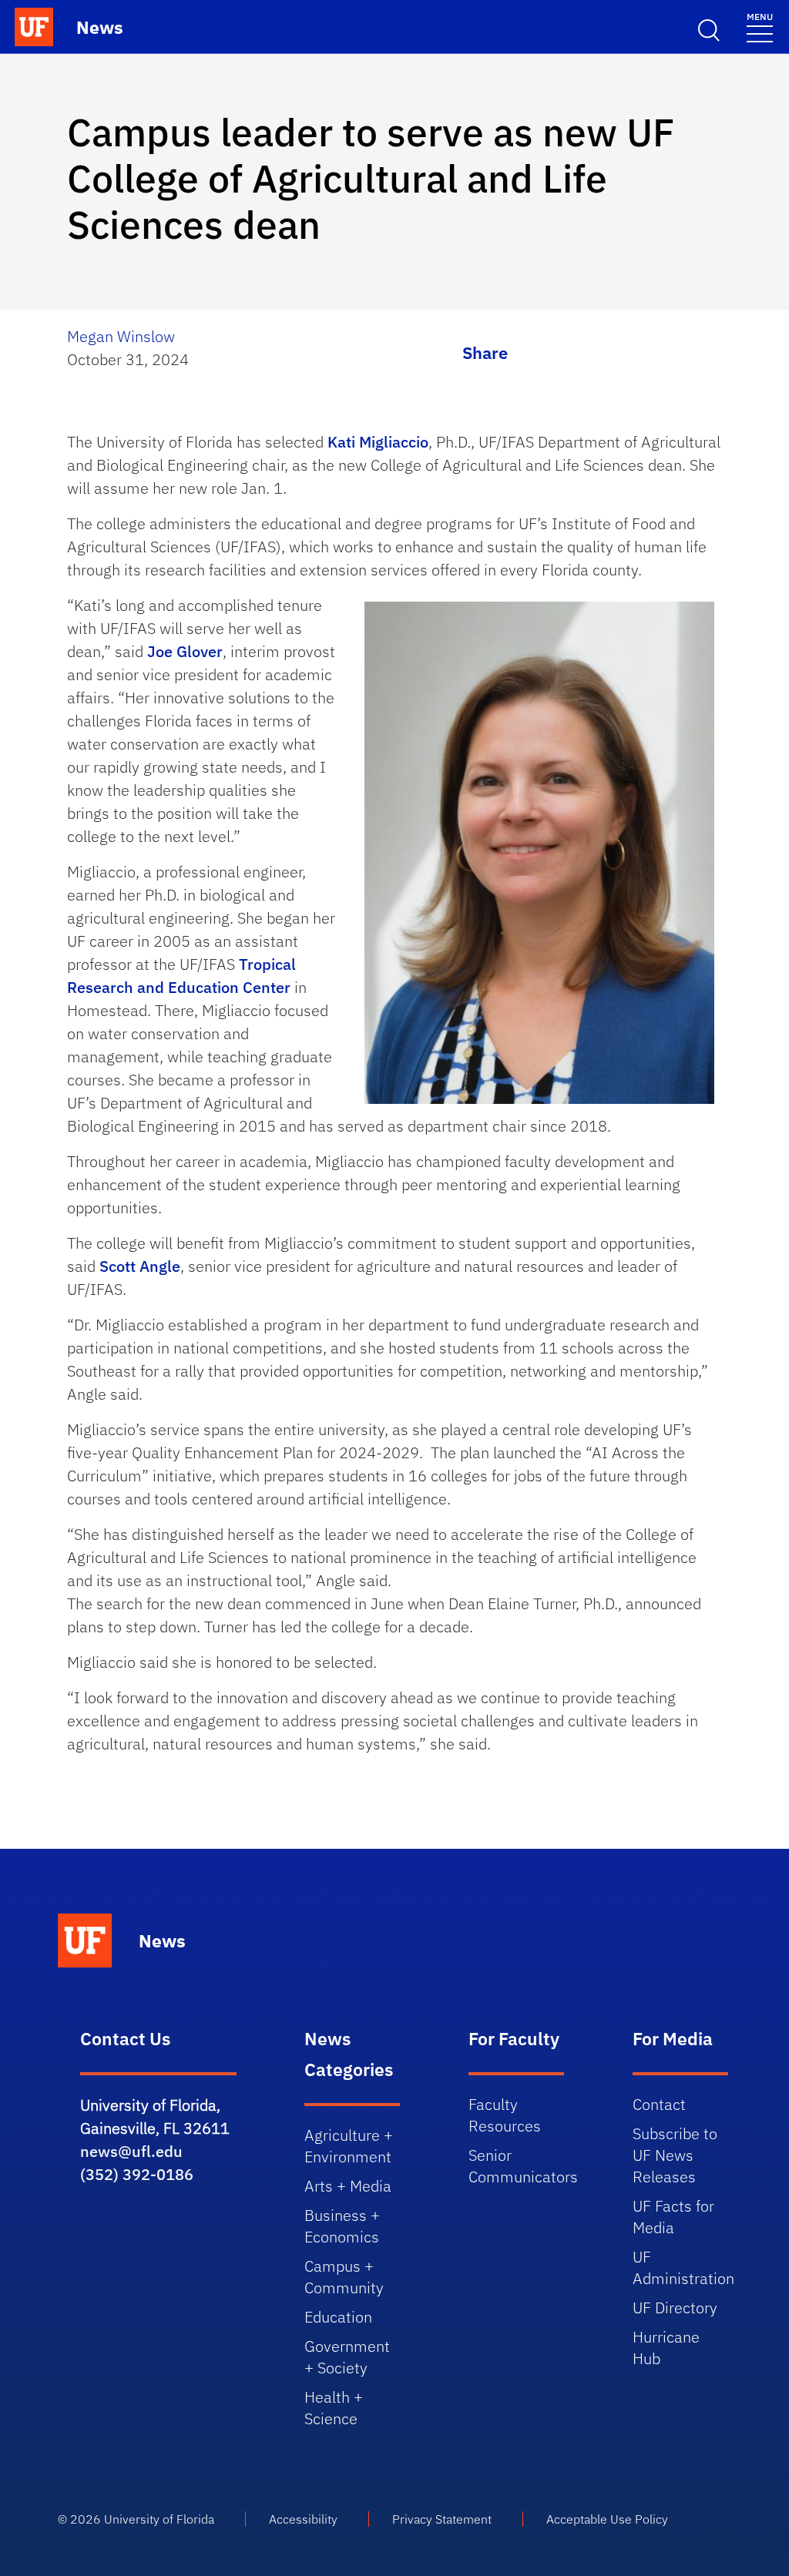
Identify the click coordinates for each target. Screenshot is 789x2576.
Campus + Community (344, 2277)
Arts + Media (348, 2186)
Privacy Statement (442, 2519)
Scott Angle (140, 1266)
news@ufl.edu (131, 2151)
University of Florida (159, 2519)
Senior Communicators (523, 2166)
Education (338, 2317)
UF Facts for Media (673, 2217)
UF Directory (675, 2308)
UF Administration (683, 2267)
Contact (659, 2104)
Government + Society (347, 2357)
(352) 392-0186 (137, 2174)
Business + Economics (342, 2226)
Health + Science (334, 2408)
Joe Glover (185, 651)
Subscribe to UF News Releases (675, 2155)
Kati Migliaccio (378, 442)
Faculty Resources (505, 2115)
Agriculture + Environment (349, 2146)
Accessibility (303, 2519)
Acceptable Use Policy (607, 2519)
